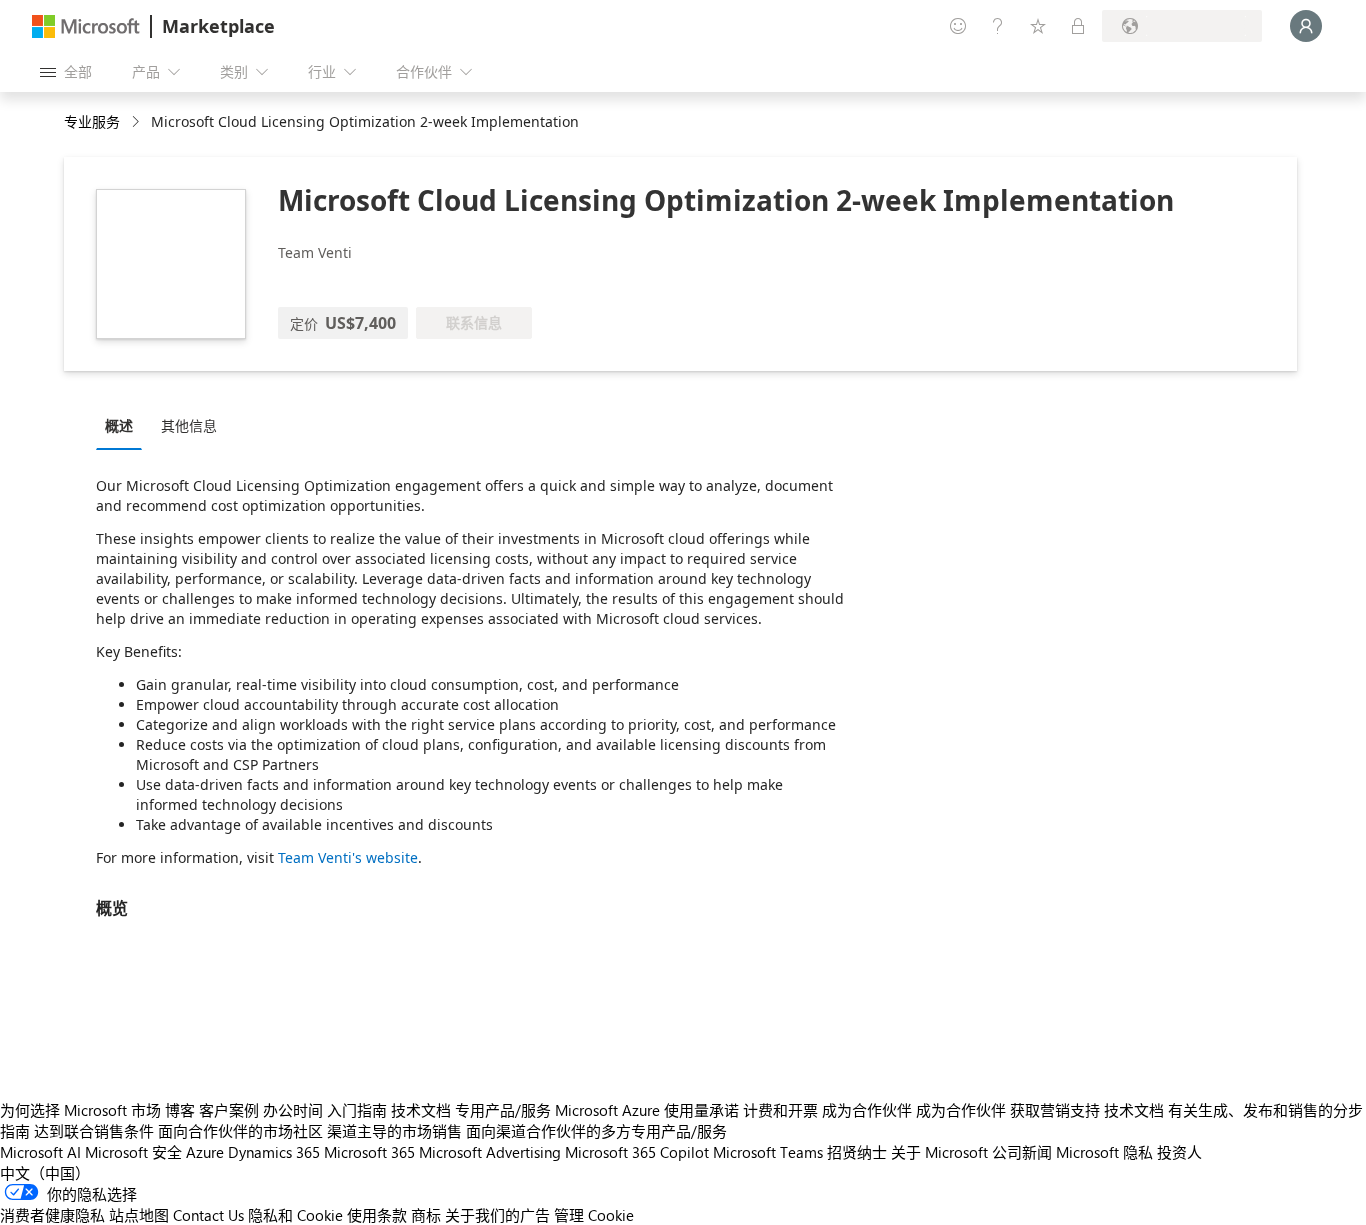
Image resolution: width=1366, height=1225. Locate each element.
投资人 (1179, 1152)
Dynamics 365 (274, 1152)
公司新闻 (1022, 1152)
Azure (205, 1152)
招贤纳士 (857, 1152)
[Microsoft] (86, 26)
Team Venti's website (348, 857)
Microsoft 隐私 (1104, 1152)
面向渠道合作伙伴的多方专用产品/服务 (596, 1131)
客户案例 (229, 1110)
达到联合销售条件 (94, 1131)
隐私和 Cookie (295, 1215)
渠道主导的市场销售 (394, 1131)
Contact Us (208, 1215)
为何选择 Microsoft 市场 (80, 1110)
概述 (119, 425)
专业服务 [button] (92, 121)
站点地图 (139, 1215)
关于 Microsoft (939, 1152)
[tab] (124, 425)
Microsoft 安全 (133, 1152)
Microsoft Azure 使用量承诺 (647, 1110)
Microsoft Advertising (490, 1152)
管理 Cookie (594, 1215)
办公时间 (293, 1110)
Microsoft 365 (369, 1152)
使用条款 (377, 1215)
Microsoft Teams (768, 1152)
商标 (426, 1215)
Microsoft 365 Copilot (637, 1152)
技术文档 (421, 1110)
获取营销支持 (1055, 1110)
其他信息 (189, 425)
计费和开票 (780, 1110)
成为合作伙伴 (867, 1110)
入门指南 (357, 1110)
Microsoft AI (40, 1152)
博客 (180, 1110)
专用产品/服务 (503, 1110)
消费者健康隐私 (52, 1215)
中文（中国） (45, 1173)
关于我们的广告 (497, 1215)
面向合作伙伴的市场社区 (240, 1131)
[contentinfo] (137, 122)
